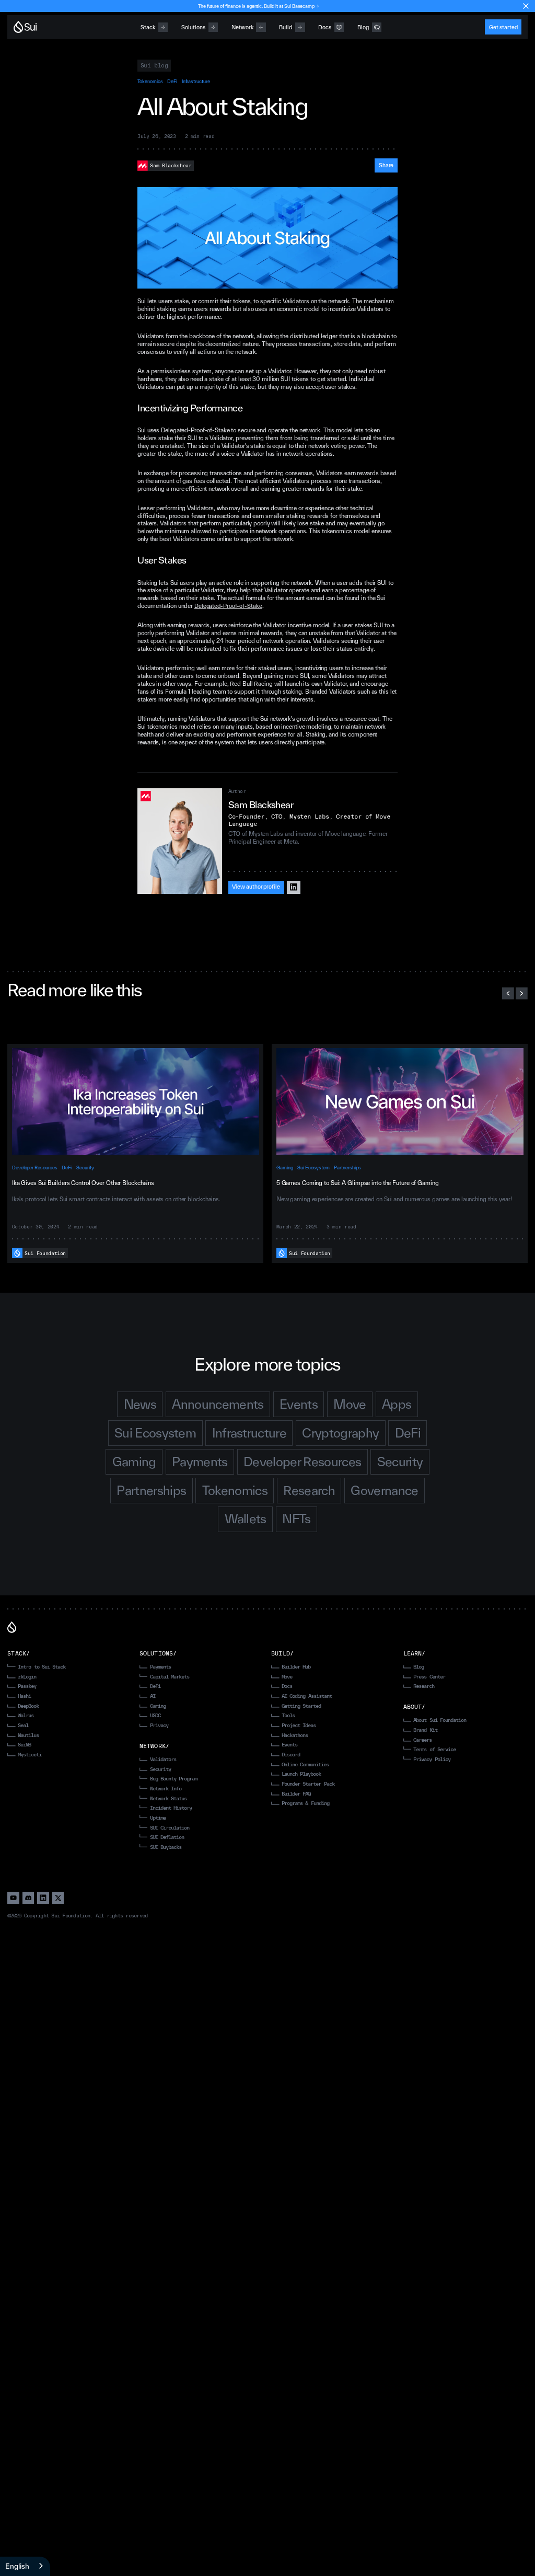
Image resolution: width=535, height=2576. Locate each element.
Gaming (285, 1168)
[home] (25, 27)
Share (386, 165)
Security (85, 1168)
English (17, 2566)
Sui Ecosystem (313, 1168)
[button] (508, 993)
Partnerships (347, 1168)
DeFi (172, 81)
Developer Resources (35, 1168)
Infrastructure (196, 81)
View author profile (256, 887)
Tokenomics (150, 81)
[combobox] (25, 2566)
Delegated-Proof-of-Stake (228, 606)
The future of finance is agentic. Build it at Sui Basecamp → (259, 6)
